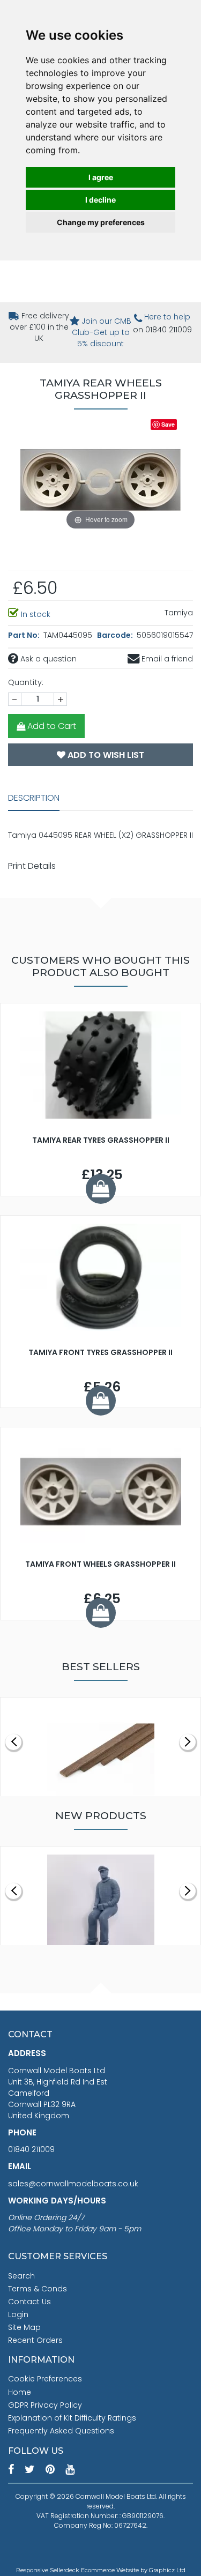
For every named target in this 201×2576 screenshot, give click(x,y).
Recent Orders (35, 2340)
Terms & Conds (38, 2289)
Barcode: (116, 635)
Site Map (24, 2327)
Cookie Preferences (45, 2379)
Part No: (25, 635)
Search (21, 2276)
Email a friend (166, 659)
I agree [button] (101, 177)
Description (34, 798)
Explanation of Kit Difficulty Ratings (72, 2418)
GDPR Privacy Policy (45, 2405)
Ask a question (47, 659)
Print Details (32, 866)
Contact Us (29, 2302)
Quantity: (26, 682)
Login (18, 2314)
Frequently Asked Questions (61, 2431)
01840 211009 (31, 2149)
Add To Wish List (105, 755)
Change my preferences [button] (101, 222)
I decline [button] (100, 200)
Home (20, 2392)
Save (168, 424)
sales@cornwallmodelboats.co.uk (73, 2184)
